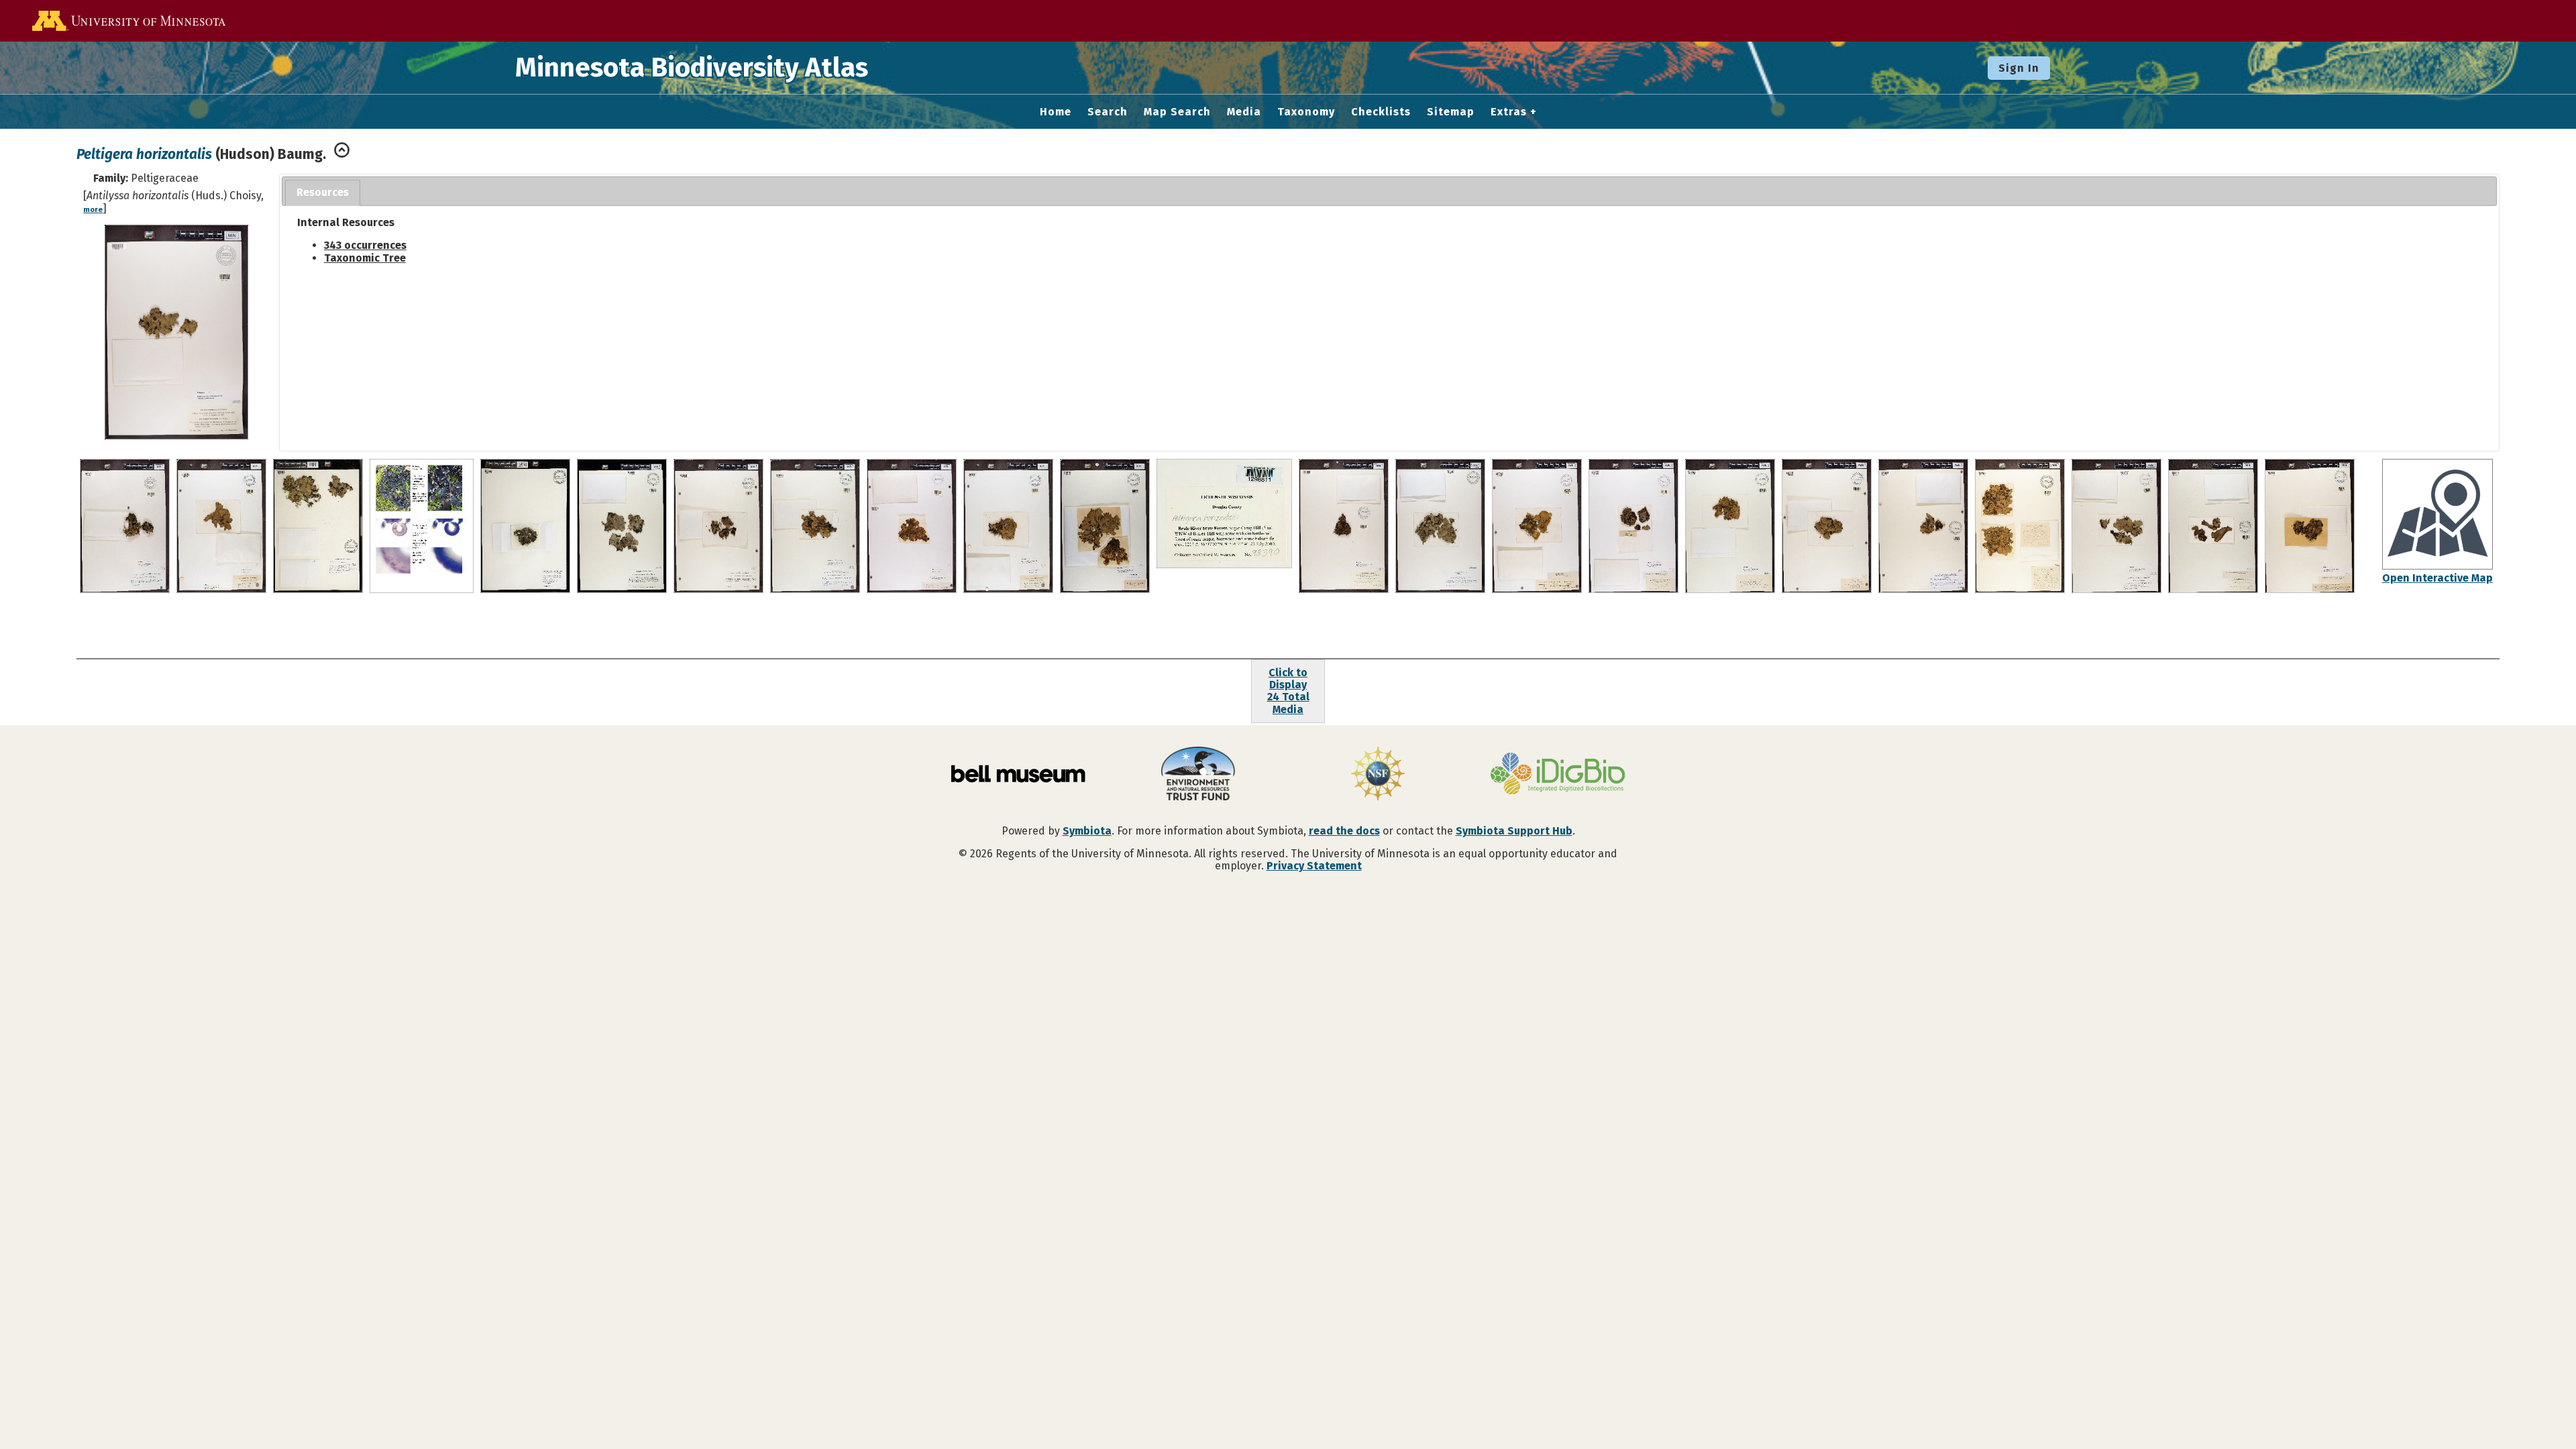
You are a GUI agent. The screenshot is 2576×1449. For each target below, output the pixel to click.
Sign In (2019, 68)
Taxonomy (1306, 112)
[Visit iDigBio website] (1558, 775)
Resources (323, 192)
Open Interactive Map (2437, 578)
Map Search (1177, 112)
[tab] (323, 193)
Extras (1509, 112)
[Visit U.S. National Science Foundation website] (1378, 775)
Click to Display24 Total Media (1288, 691)
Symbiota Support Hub (1514, 831)
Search (1108, 112)
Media (1244, 112)
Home (1056, 112)
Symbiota (1087, 831)
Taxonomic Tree (365, 258)
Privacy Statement (1314, 866)
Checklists (1381, 112)
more (93, 210)
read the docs (1344, 831)
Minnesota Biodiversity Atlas (692, 68)
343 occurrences (365, 245)
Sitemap (1451, 112)
